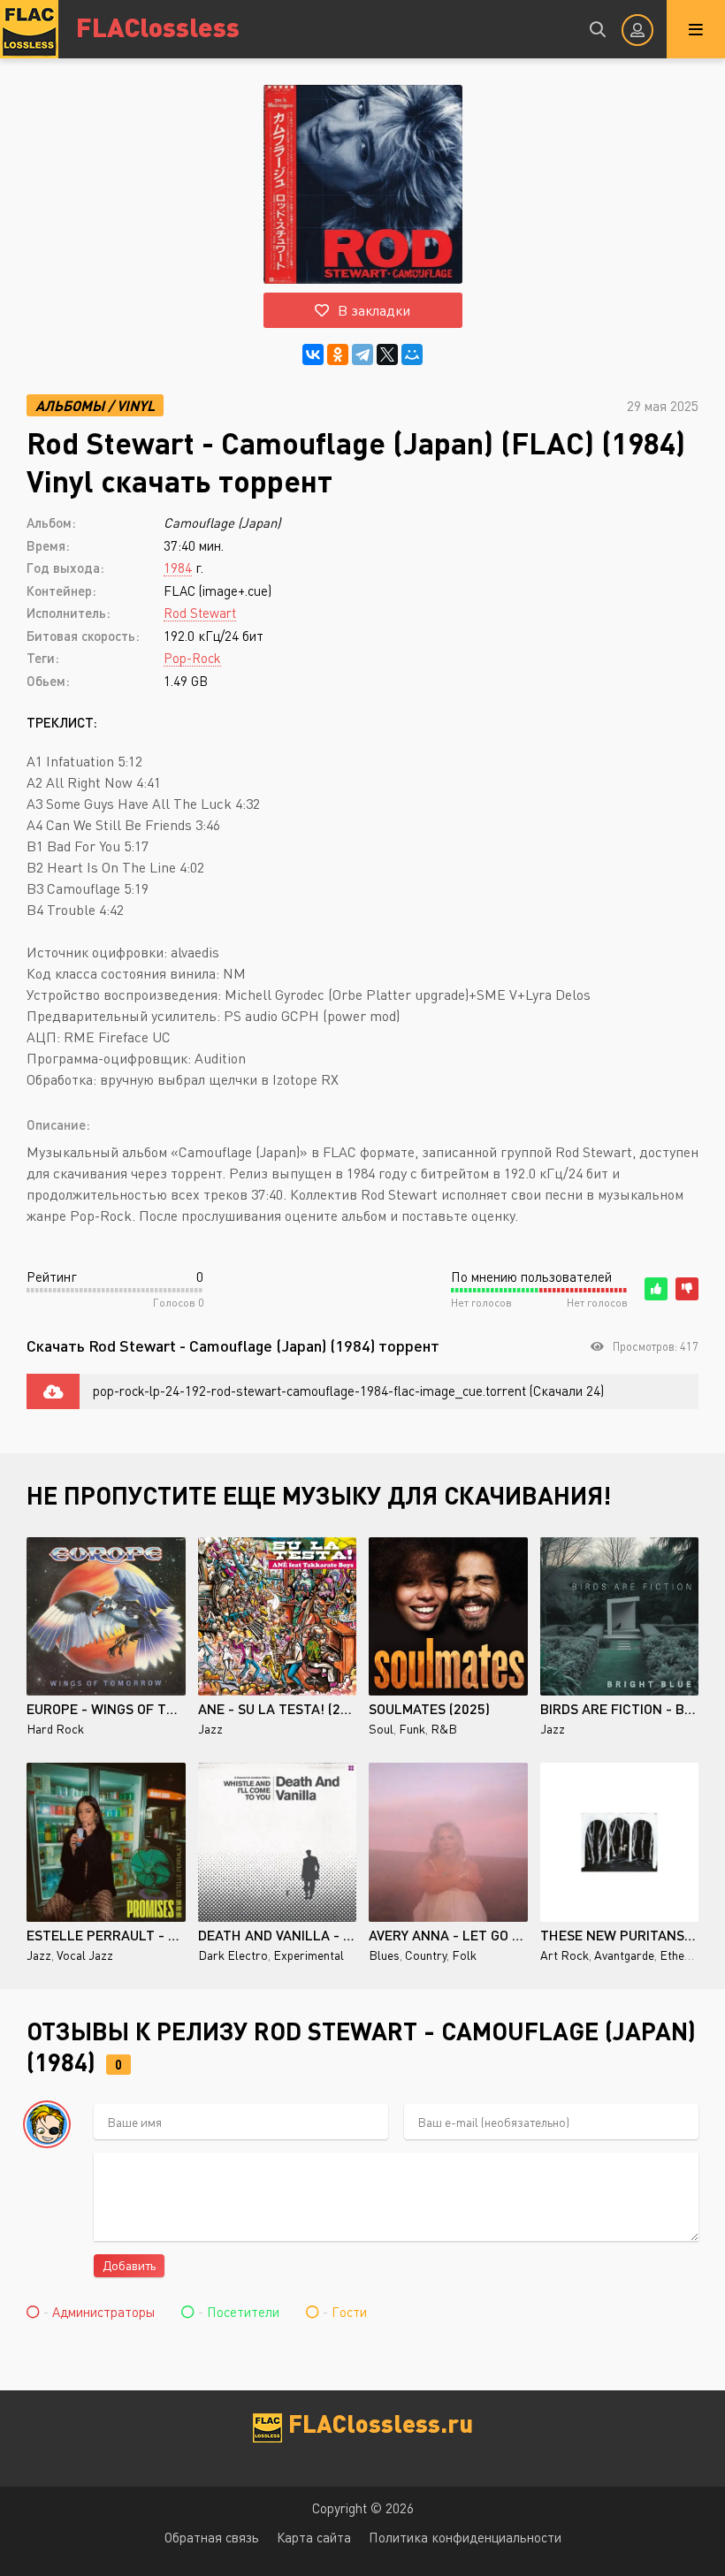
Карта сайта (314, 2537)
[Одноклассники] (338, 354)
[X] (387, 354)
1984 (178, 568)
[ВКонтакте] (313, 354)
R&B (444, 1729)
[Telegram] (362, 354)
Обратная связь (212, 2537)
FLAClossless (158, 26)
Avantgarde (624, 1955)
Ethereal (683, 1955)
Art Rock (565, 1955)
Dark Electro (233, 1955)
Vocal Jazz (85, 1955)
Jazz (210, 1729)
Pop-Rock (192, 658)
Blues (384, 1955)
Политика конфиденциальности (465, 2537)
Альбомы (70, 405)
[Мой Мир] (412, 354)
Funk (412, 1729)
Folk (464, 1955)
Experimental (309, 1955)
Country (426, 1955)
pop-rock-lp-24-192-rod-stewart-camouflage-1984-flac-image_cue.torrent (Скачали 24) (348, 1391)
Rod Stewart (200, 613)
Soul (381, 1729)
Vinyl (136, 405)
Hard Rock (55, 1729)
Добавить (129, 2265)
